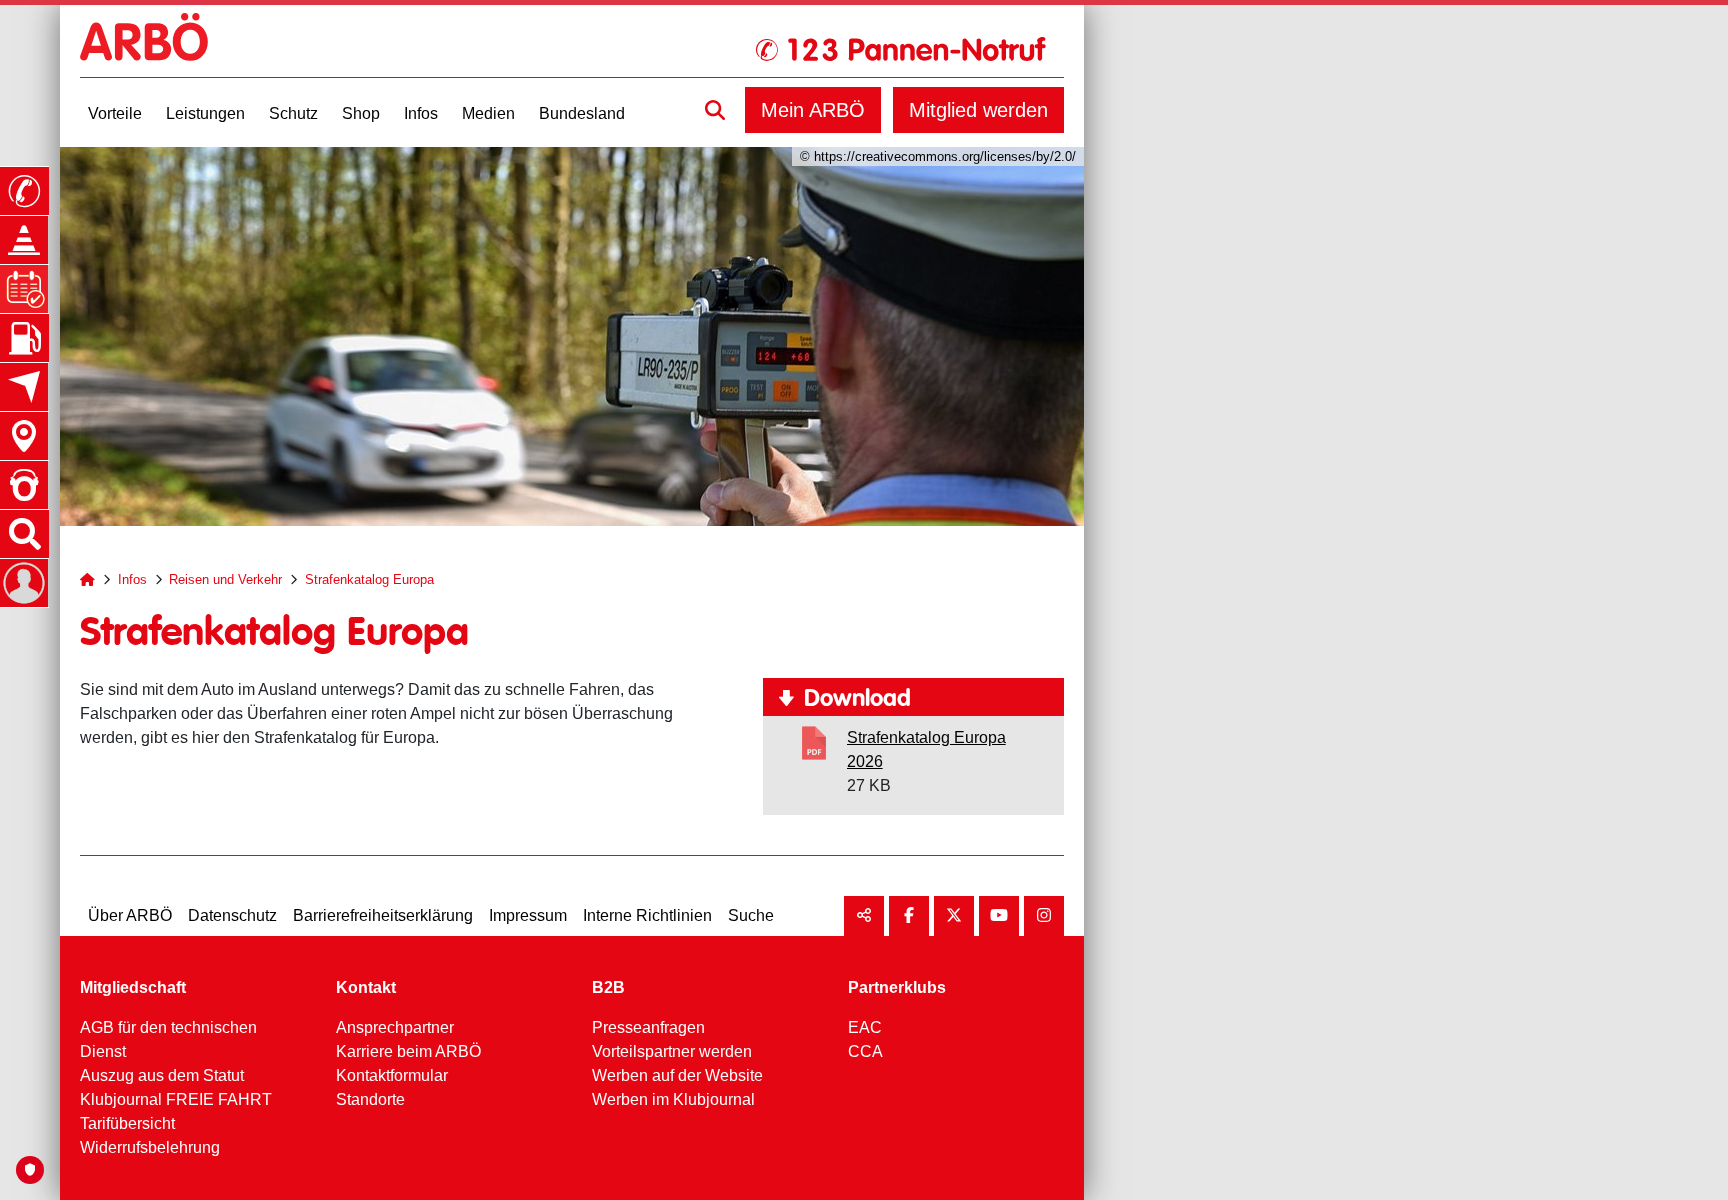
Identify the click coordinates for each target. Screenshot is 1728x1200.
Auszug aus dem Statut (162, 1075)
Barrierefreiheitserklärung (383, 915)
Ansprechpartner (395, 1027)
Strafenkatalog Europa (369, 579)
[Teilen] (864, 916)
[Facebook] (909, 916)
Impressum (528, 915)
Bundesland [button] (582, 113)
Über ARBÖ (130, 915)
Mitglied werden (978, 110)
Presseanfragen (648, 1027)
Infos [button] (421, 113)
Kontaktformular (392, 1075)
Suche (751, 915)
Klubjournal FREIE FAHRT (176, 1099)
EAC (865, 1027)
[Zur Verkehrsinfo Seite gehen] (24, 240)
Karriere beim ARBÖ (408, 1051)
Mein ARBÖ (813, 110)
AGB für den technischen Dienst (168, 1039)
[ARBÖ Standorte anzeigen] (24, 436)
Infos (132, 579)
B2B (608, 987)
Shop (361, 113)
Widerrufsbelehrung (150, 1147)
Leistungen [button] (205, 113)
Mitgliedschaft (133, 987)
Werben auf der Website (677, 1075)
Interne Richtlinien (647, 915)
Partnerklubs (897, 987)
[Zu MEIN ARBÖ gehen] (24, 583)
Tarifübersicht (127, 1123)
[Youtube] (999, 916)
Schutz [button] (293, 113)
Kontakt (366, 987)
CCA (865, 1051)
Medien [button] (488, 113)
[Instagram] (1044, 916)
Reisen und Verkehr (225, 579)
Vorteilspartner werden (672, 1051)
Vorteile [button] (115, 113)
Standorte (370, 1099)
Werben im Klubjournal (673, 1099)
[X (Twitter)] (954, 916)
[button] (715, 110)
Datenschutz (232, 915)
